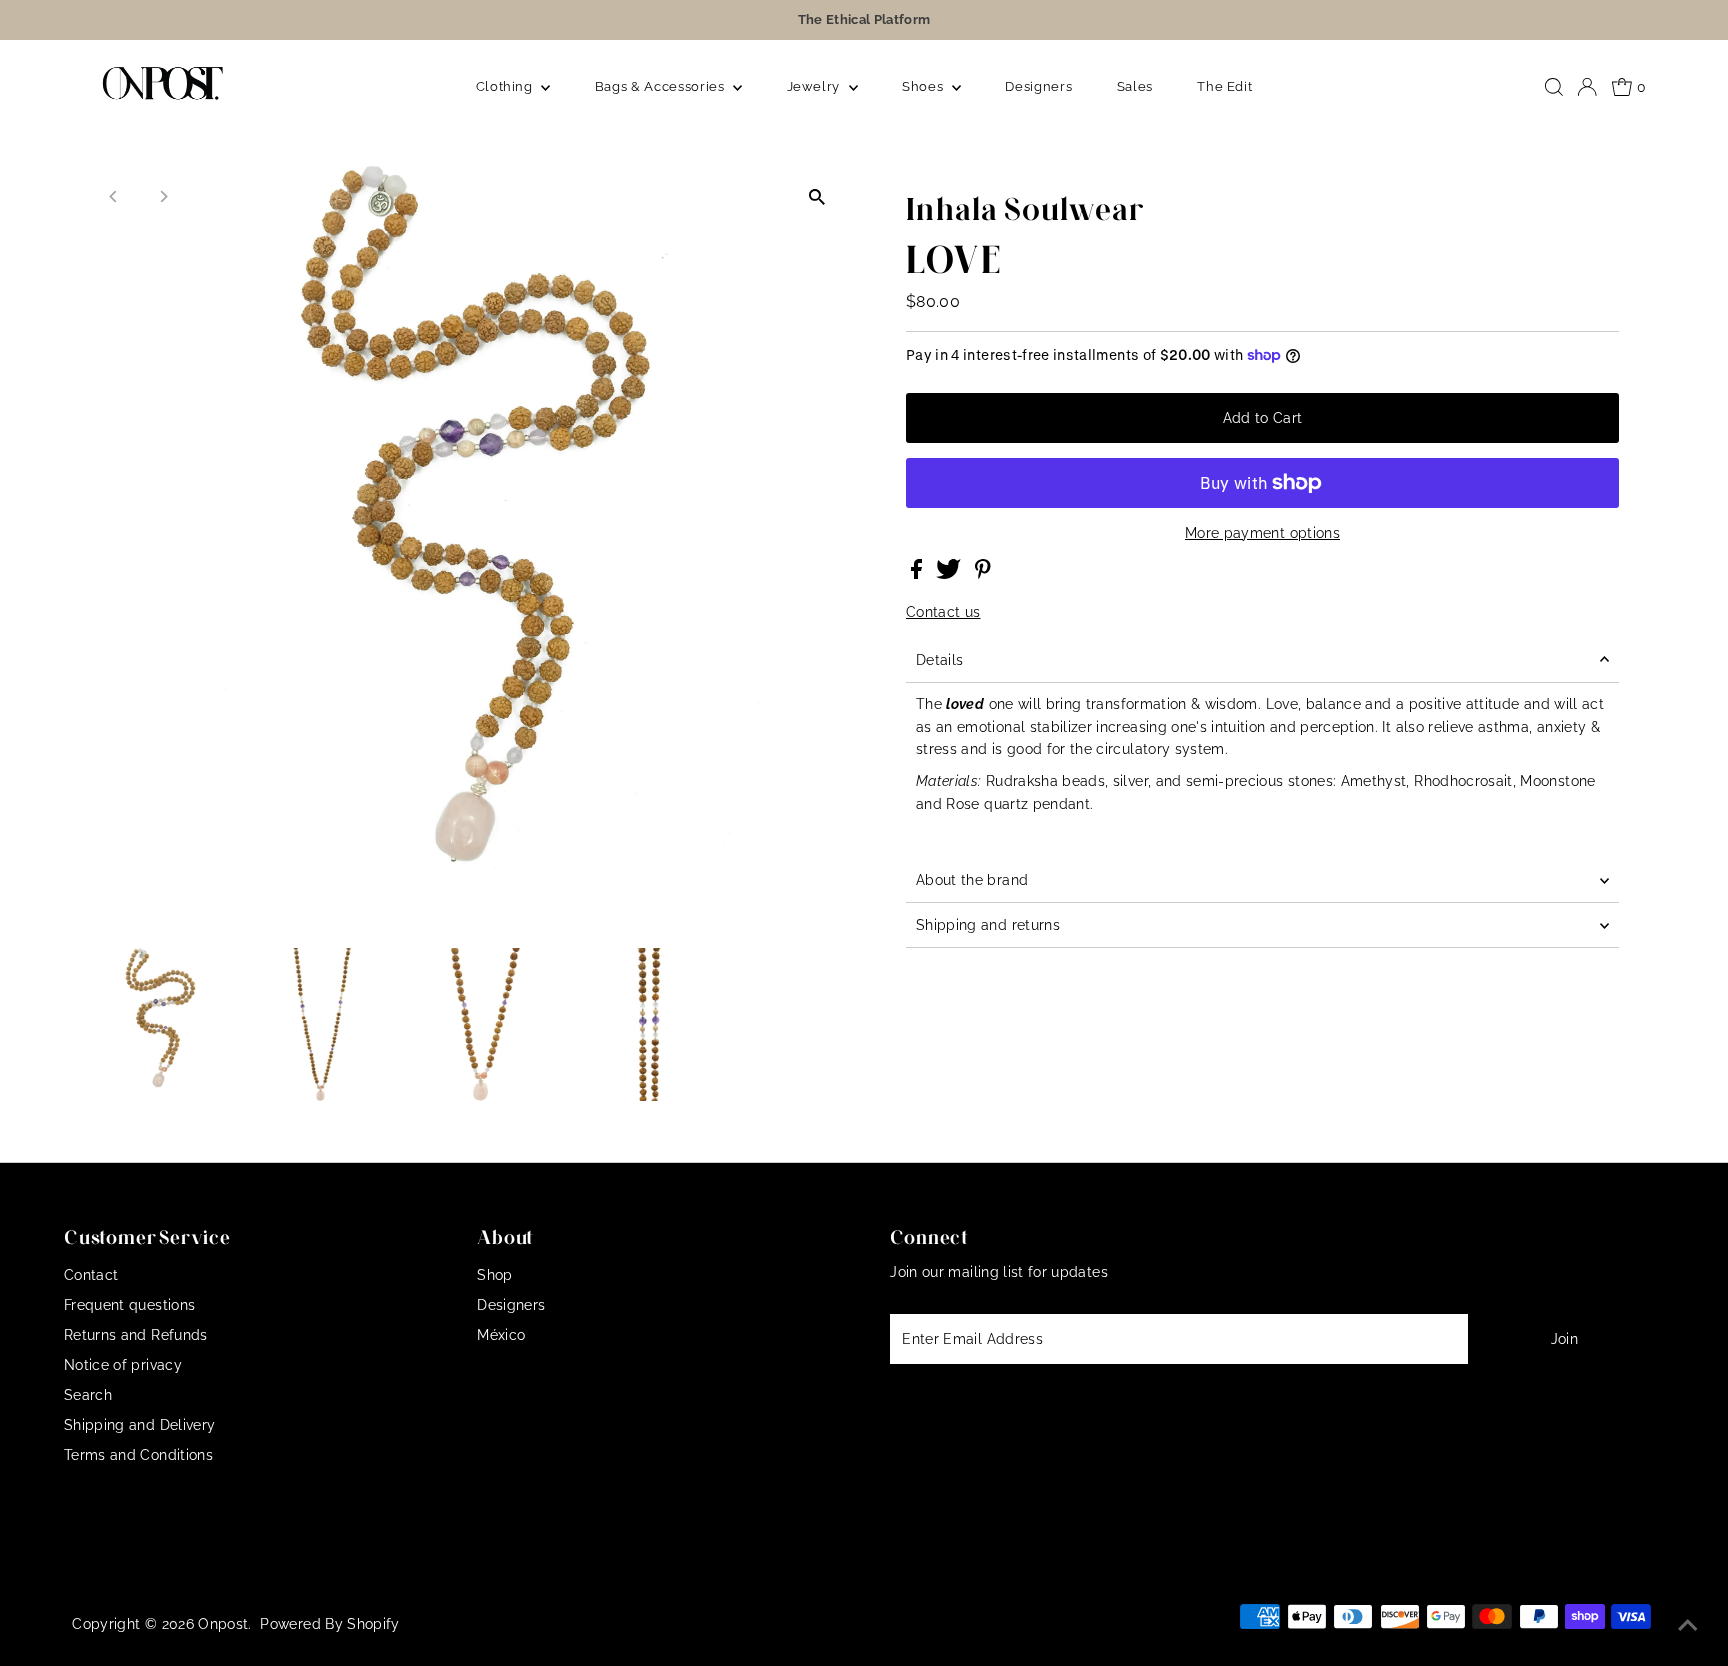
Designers (511, 1305)
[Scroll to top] (1688, 1626)
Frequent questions (129, 1305)
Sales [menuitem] (1135, 86)
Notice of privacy (123, 1365)
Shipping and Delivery (139, 1425)
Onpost (223, 1624)
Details (939, 660)
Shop (494, 1275)
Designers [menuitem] (1038, 86)
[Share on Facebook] (918, 574)
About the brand (972, 880)
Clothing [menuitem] (506, 86)
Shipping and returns (988, 925)
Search (88, 1395)
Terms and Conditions (138, 1455)
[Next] (163, 196)
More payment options (1262, 533)
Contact (91, 1275)
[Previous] (114, 196)
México (501, 1335)
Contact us (943, 612)
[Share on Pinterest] (983, 574)
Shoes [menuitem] (924, 86)
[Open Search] (1554, 87)
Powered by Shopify (329, 1624)
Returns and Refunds (136, 1335)
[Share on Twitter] (950, 574)
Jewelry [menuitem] (815, 86)
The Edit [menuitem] (1224, 86)
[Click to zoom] (816, 196)
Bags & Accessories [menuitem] (661, 86)
